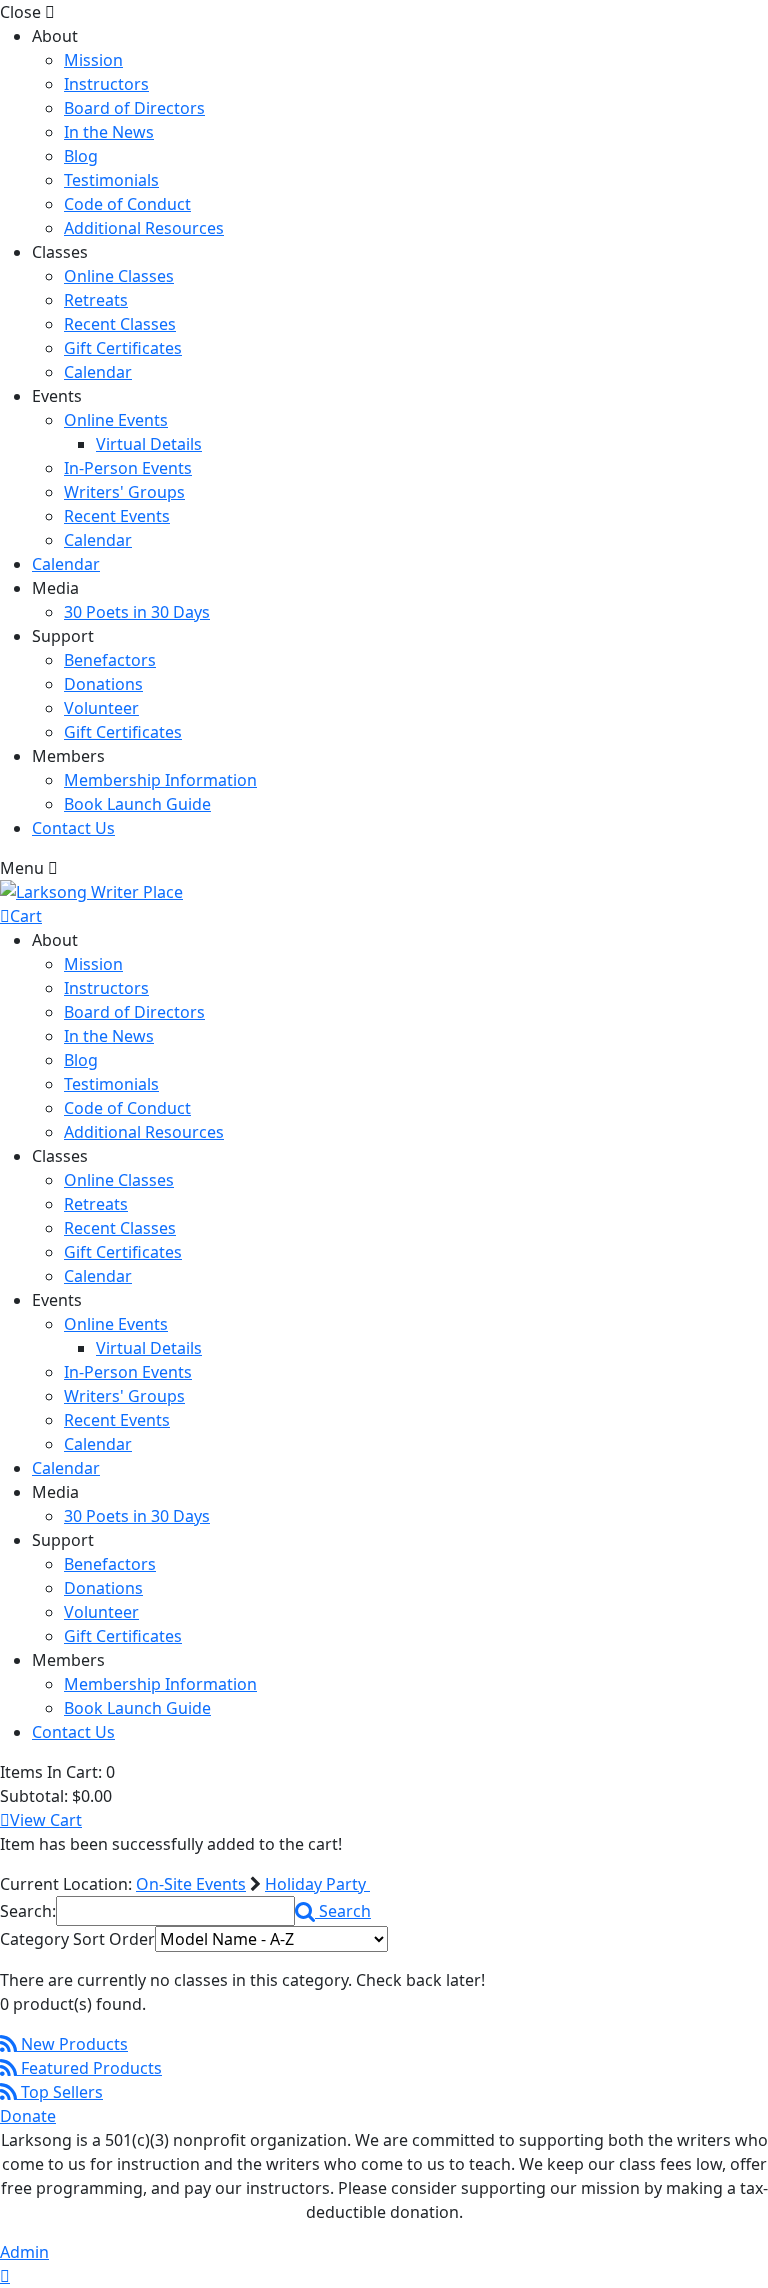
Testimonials (111, 180)
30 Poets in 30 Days (137, 612)
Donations (103, 684)
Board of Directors (134, 108)
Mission (93, 60)
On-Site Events (191, 1884)
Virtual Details (149, 444)
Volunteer (101, 708)
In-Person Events (128, 468)
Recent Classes (120, 324)
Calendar (98, 372)
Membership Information (160, 780)
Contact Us (73, 828)
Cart (26, 916)
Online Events (116, 420)
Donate (28, 2116)
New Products (72, 2044)
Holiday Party (317, 1884)
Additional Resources (144, 228)
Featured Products (89, 2068)
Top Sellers (60, 2092)
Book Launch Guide (137, 804)
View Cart (46, 1820)
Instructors (106, 84)
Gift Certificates (123, 348)
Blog (81, 156)
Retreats (96, 300)
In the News (109, 132)
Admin (24, 2252)
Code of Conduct (127, 204)
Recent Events (117, 516)
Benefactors (110, 660)
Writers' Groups (124, 492)
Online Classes (119, 276)
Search (343, 1911)
